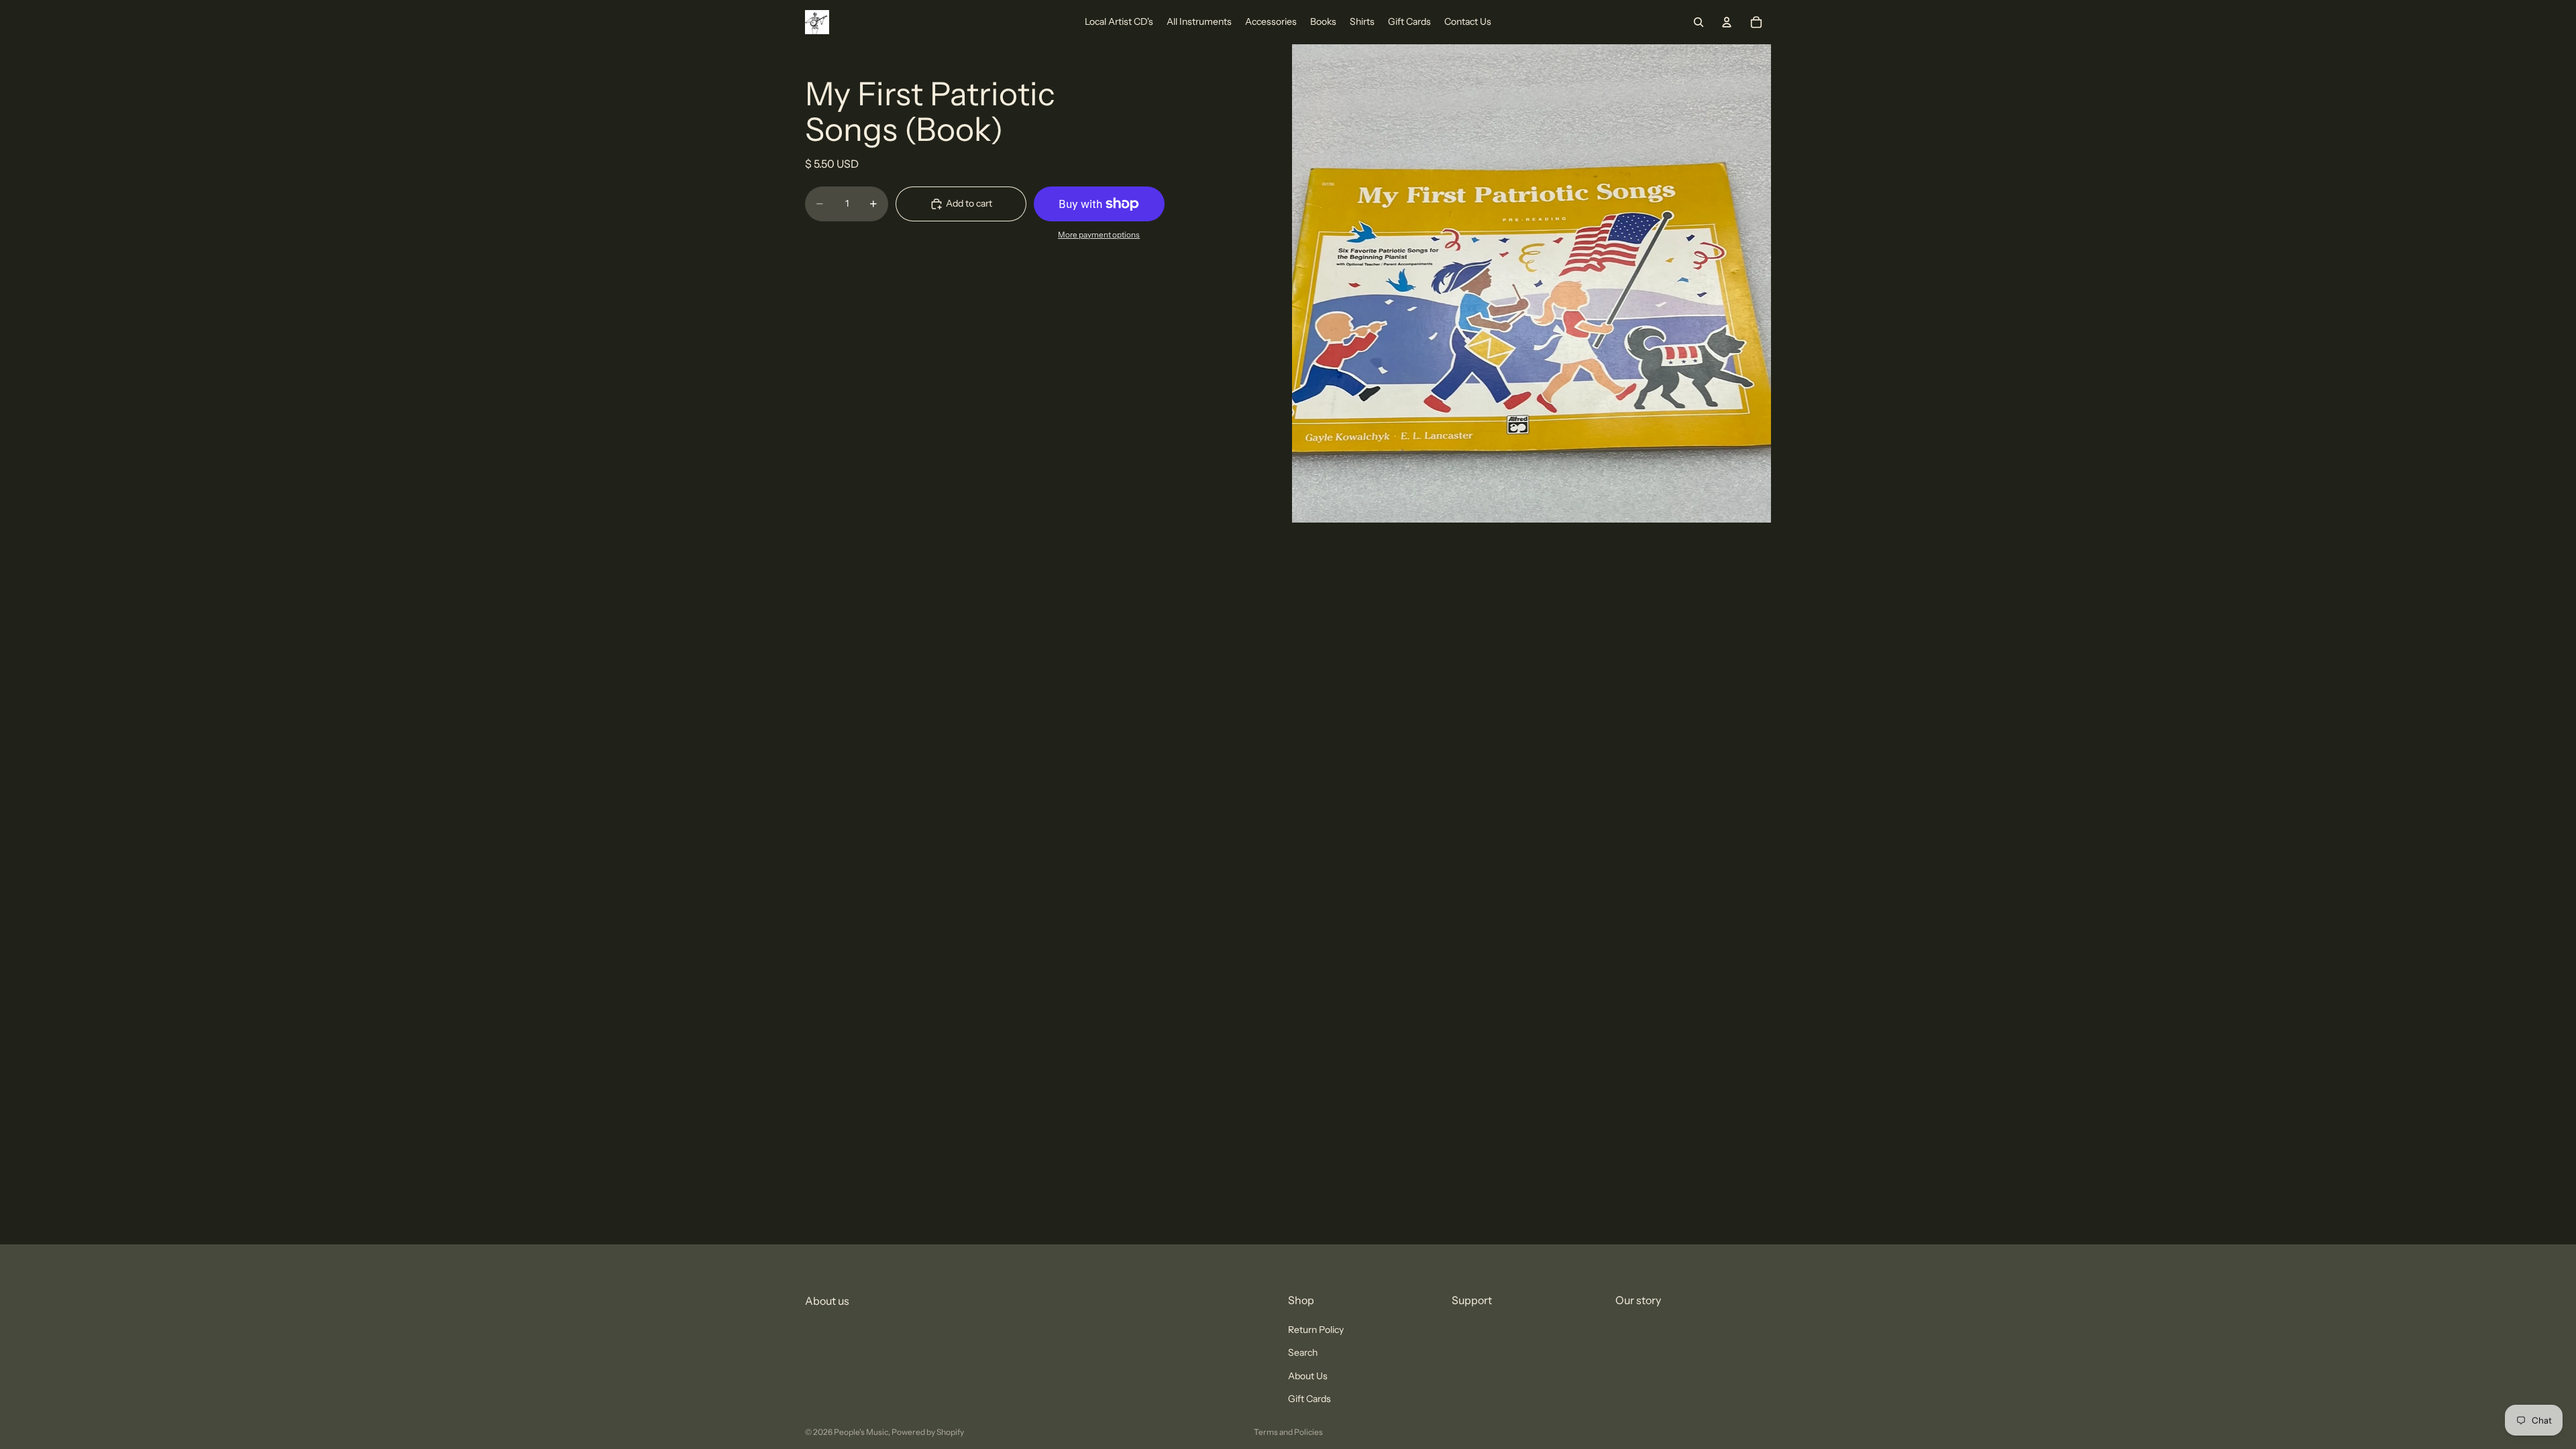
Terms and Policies (1288, 1432)
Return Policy (1316, 1330)
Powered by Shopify (928, 1432)
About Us (1308, 1376)
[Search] (1699, 22)
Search (1303, 1353)
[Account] (1727, 22)
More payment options (1099, 235)
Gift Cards (1309, 1399)
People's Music (861, 1432)
